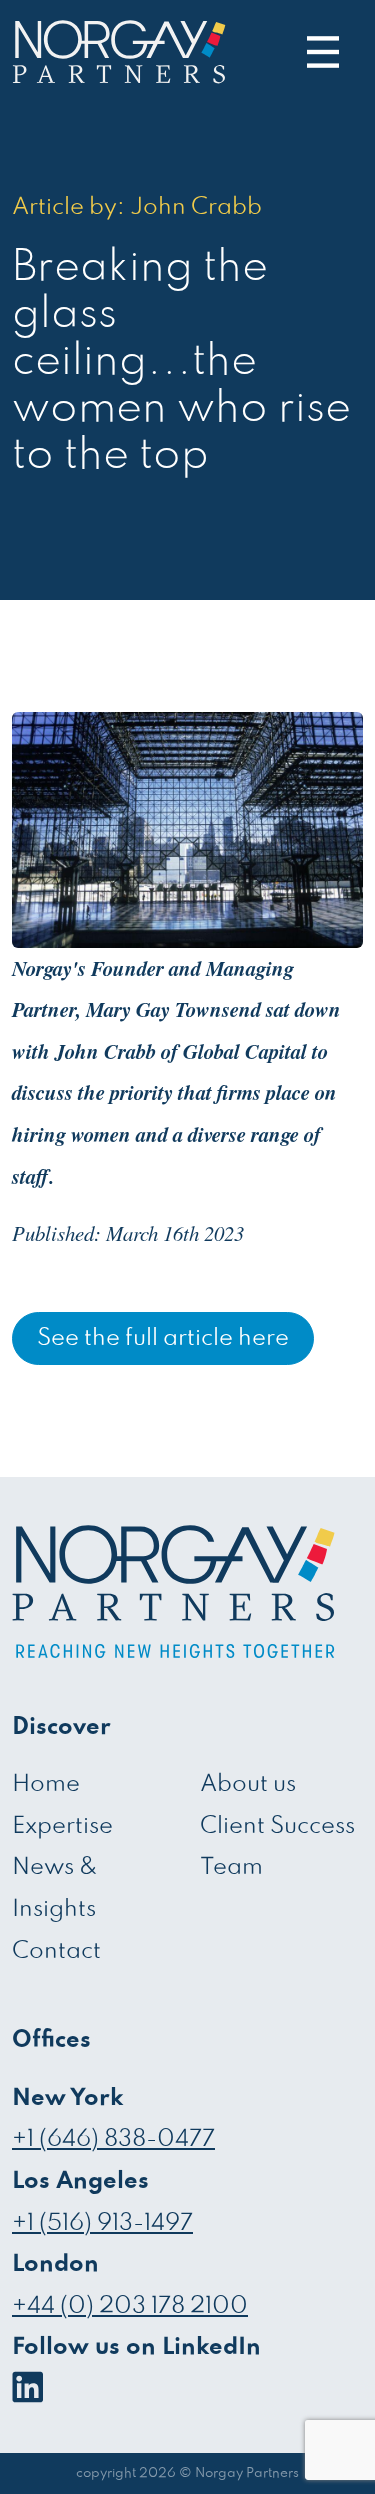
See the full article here (163, 1338)
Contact (56, 1951)
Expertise (62, 1826)
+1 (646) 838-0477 (113, 2139)
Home (46, 1784)
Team (231, 1867)
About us (248, 1784)
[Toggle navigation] (317, 52)
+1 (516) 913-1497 (102, 2223)
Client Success (277, 1826)
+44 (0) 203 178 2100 (130, 2306)
